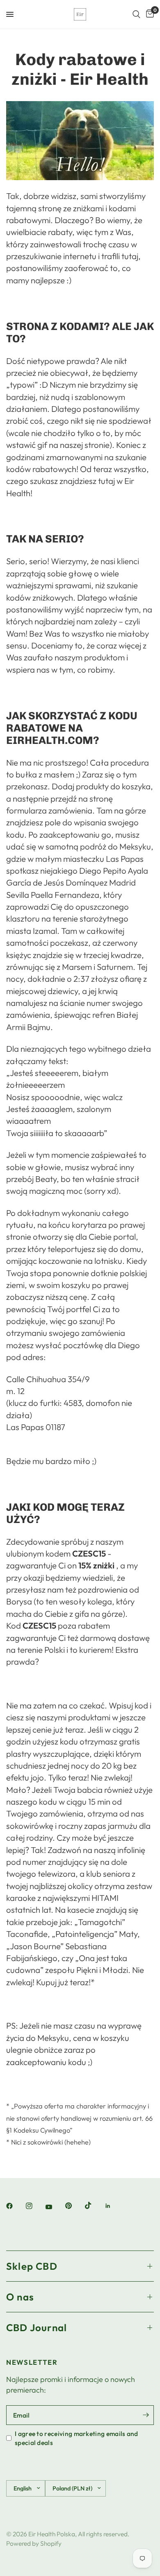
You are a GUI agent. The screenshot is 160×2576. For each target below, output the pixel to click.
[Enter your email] (146, 2415)
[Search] (136, 14)
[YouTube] (55, 2207)
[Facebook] (15, 2206)
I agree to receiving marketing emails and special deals (77, 2438)
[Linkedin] (114, 2206)
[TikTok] (94, 2205)
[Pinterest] (74, 2205)
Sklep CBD (32, 2266)
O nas (20, 2297)
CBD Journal (37, 2327)
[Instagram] (35, 2206)
